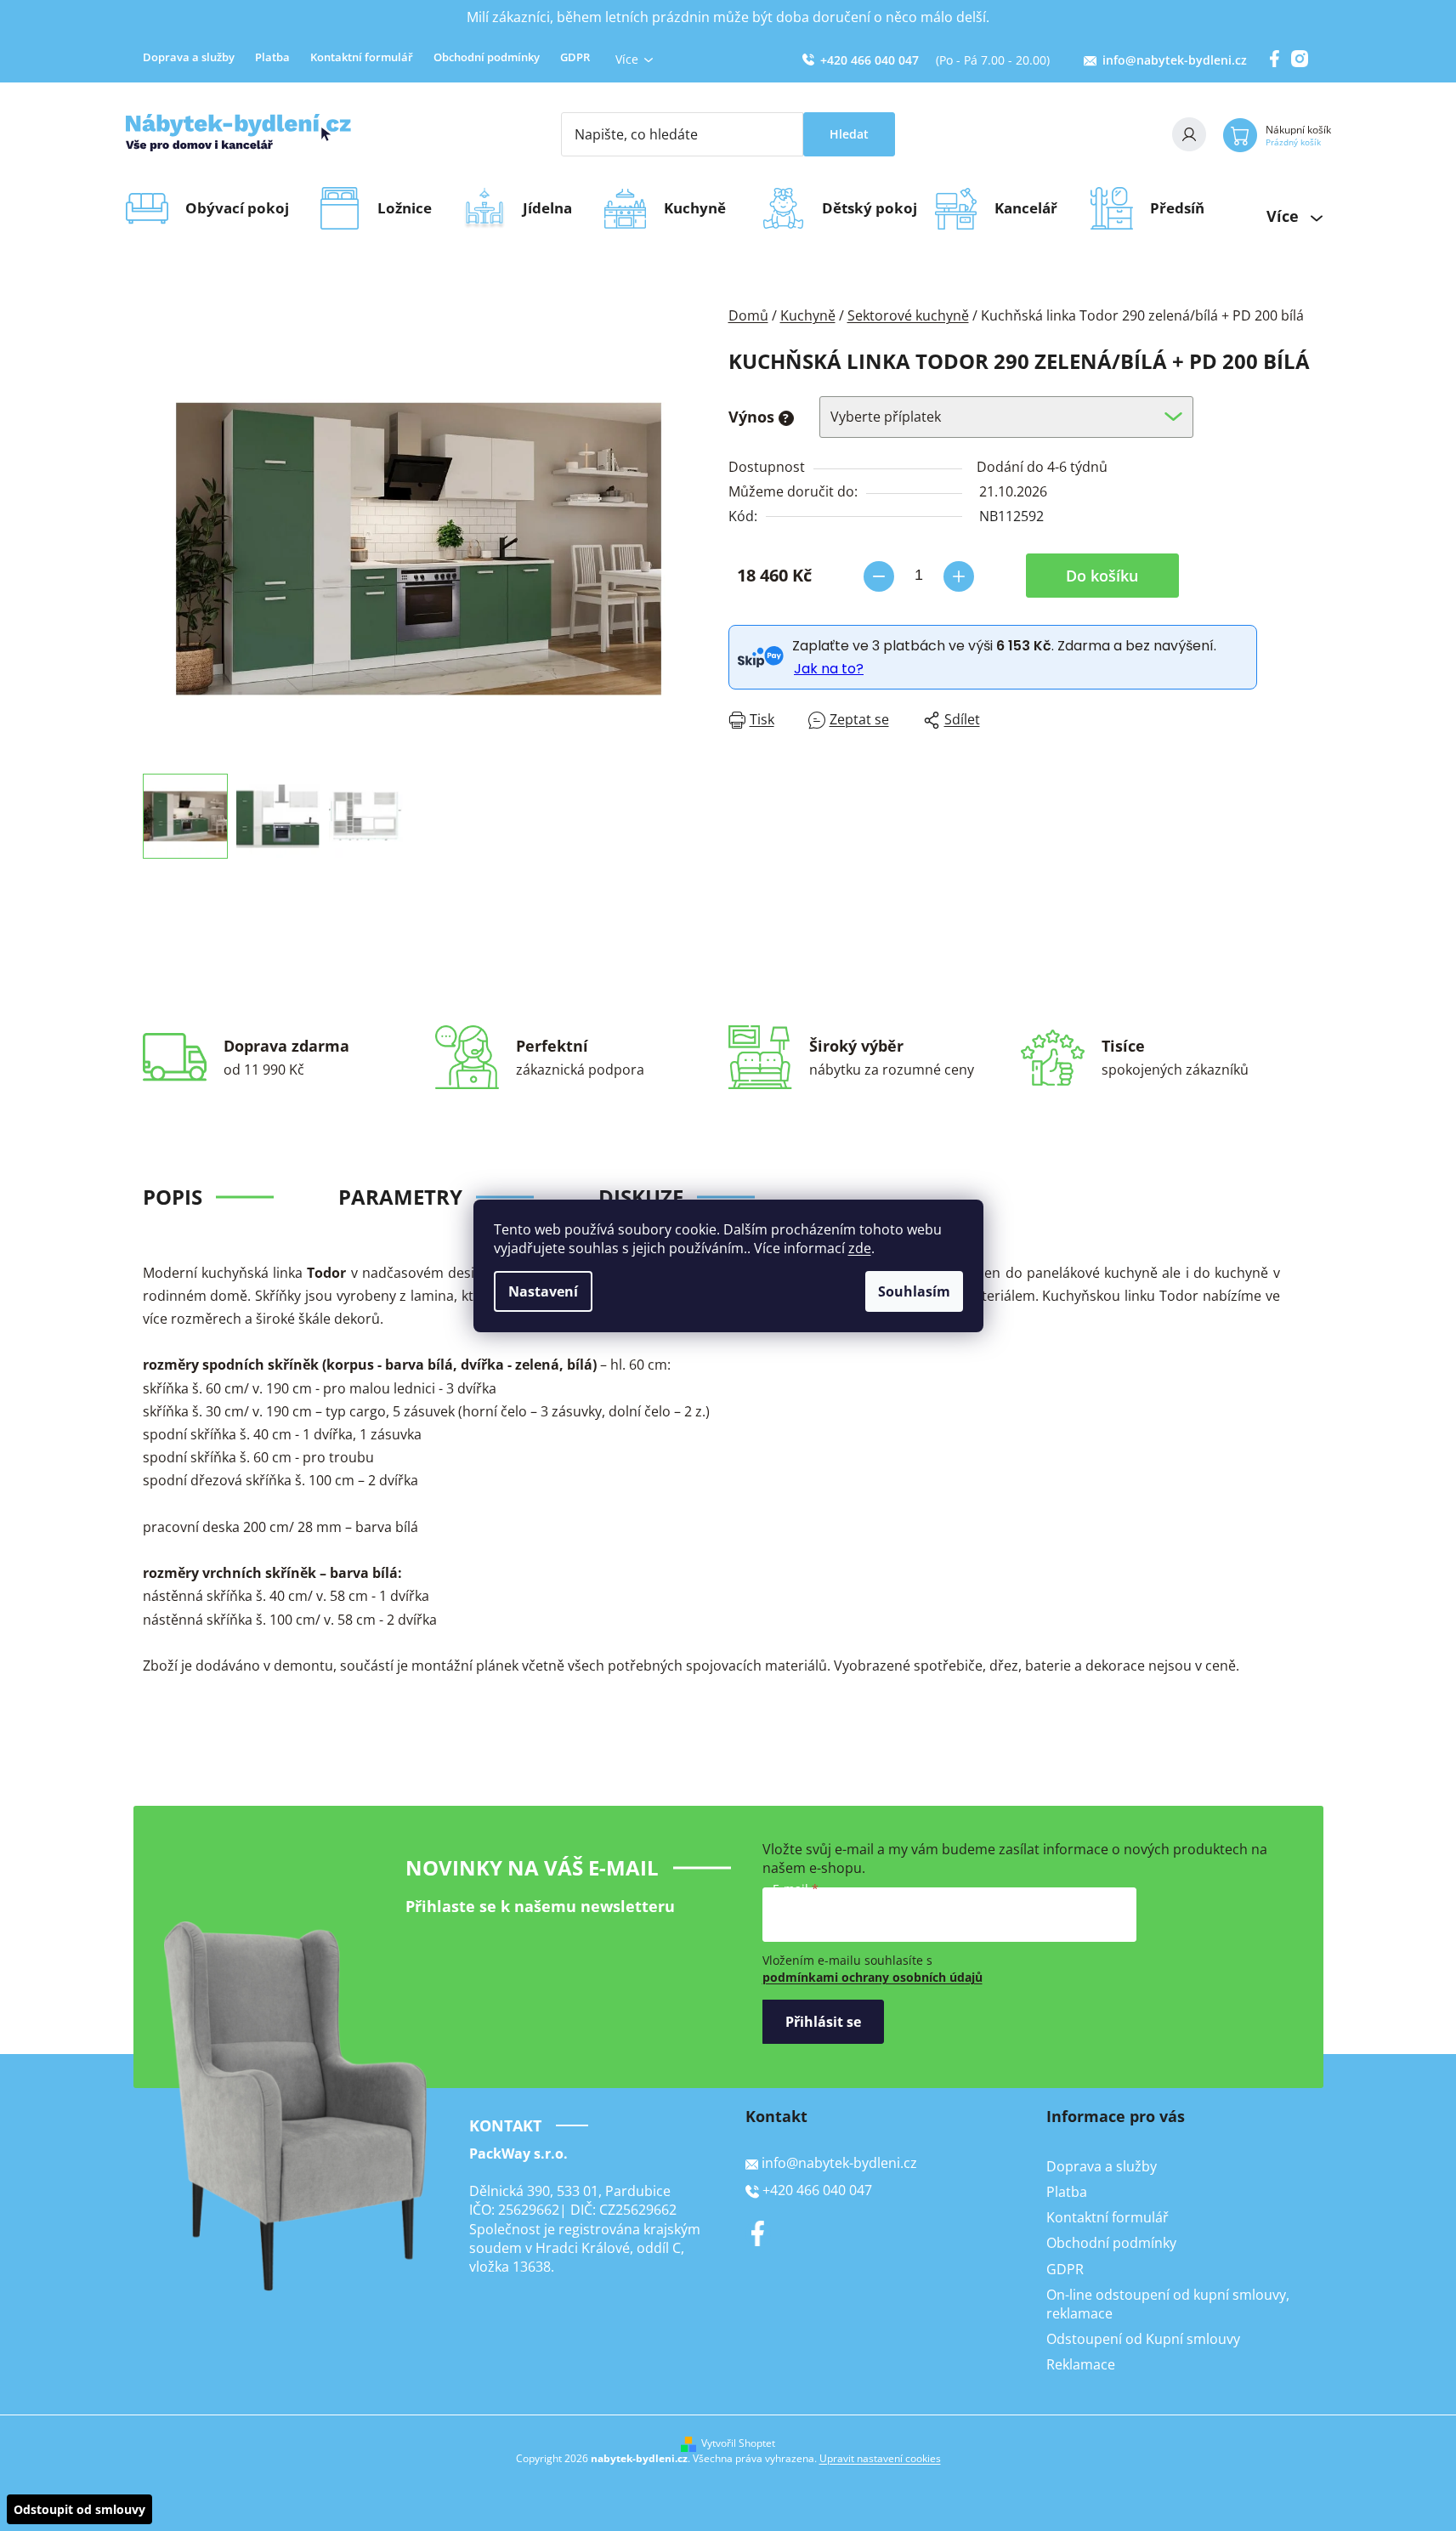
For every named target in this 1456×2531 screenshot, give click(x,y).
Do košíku (1102, 576)
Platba (272, 57)
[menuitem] (243, 208)
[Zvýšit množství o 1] (959, 576)
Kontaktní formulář (362, 57)
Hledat (849, 134)
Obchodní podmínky (487, 57)
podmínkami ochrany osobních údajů (872, 1977)
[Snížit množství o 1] (879, 576)
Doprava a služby (189, 57)
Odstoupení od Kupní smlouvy (1143, 2339)
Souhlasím (914, 1291)
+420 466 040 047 (870, 60)
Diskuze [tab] (641, 1197)
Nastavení (543, 1291)
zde (860, 1248)
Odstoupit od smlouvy (79, 2509)
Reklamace (1081, 2364)
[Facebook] (758, 2233)
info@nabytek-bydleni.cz (1175, 60)
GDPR (575, 57)
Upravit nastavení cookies (880, 2458)
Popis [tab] (173, 1197)
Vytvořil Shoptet (738, 2443)
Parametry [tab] (400, 1197)
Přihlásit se (823, 2022)
